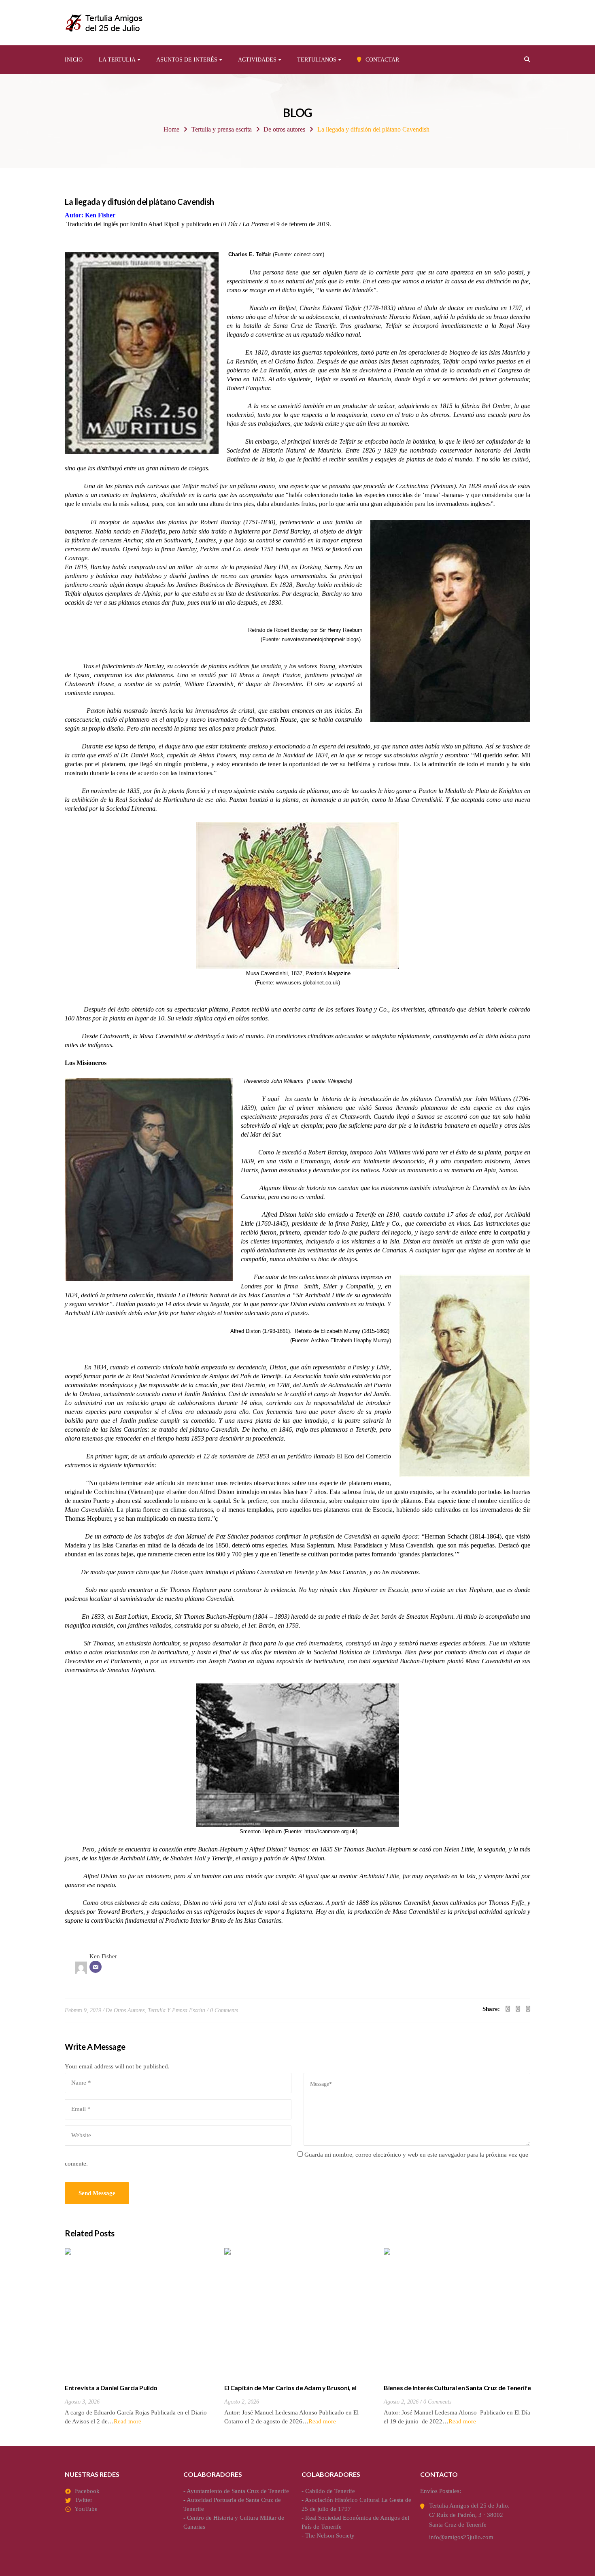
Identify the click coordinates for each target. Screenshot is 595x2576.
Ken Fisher (103, 1956)
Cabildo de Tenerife (330, 2491)
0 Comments (224, 2010)
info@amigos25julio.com (461, 2537)
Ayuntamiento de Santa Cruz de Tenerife (238, 2491)
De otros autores (284, 129)
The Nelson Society (330, 2536)
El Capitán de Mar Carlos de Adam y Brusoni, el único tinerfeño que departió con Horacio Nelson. (294, 2392)
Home (171, 129)
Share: (491, 2009)
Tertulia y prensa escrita (222, 129)
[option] (138, 2337)
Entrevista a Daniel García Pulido (111, 2388)
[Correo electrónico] (96, 1967)
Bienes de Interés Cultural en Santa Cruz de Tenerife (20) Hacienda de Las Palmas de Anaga (457, 2392)
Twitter (84, 2500)
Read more (127, 2421)
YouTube (86, 2509)
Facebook (87, 2491)
